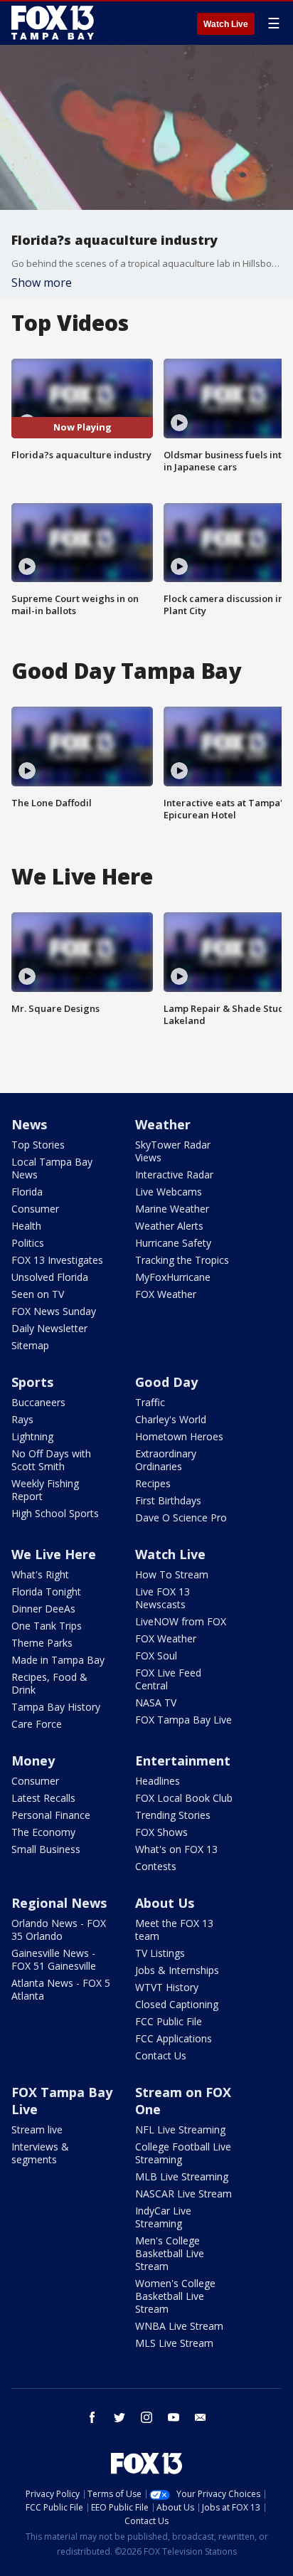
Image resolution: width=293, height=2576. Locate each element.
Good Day (166, 1382)
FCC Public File (169, 2021)
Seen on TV (38, 1294)
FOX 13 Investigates (57, 1260)
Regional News (59, 1903)
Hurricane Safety (173, 1243)
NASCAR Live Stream (183, 2194)
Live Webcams (169, 1192)
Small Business (46, 1849)
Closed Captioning (177, 2004)
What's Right (40, 1574)
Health (26, 1226)
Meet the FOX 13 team (174, 1930)
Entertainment (183, 1761)
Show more (42, 283)
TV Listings (160, 1953)
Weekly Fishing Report (45, 1490)
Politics (28, 1243)
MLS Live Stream (174, 2343)
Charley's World (171, 1419)
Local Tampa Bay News (52, 1168)
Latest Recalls (43, 1798)
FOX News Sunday (54, 1311)
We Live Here (54, 1554)
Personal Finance (51, 1815)
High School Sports (55, 1513)
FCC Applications (174, 2038)
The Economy (43, 1832)
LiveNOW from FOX (181, 1621)
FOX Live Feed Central (168, 1679)
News (29, 1124)
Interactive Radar (174, 1174)
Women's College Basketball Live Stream (175, 2296)
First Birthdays (168, 1500)
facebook (92, 2417)
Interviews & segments (40, 2153)
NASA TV (156, 1703)
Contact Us (161, 2055)
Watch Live (226, 24)
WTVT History (167, 1987)
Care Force (37, 1724)
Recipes (153, 1483)
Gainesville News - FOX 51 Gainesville (54, 1959)
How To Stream (172, 1574)
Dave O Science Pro (181, 1517)
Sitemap (30, 1345)
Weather (163, 1124)
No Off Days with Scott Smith (51, 1460)
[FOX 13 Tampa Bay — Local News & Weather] (53, 23)
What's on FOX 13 (176, 1849)
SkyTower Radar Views (173, 1151)
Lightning (32, 1436)
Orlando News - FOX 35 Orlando (59, 1930)
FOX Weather (166, 1294)
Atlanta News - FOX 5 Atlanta (61, 1989)
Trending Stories (173, 1815)
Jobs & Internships (177, 1970)
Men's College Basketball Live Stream (170, 2253)
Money (33, 1761)
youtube (174, 2417)
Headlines (158, 1781)
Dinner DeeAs (43, 1609)
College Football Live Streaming (183, 2153)
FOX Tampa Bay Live (183, 1720)
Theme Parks (42, 1643)
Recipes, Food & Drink (49, 1683)
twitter (119, 2417)
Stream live (37, 2129)
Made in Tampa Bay (58, 1660)
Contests (156, 1866)
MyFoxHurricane (173, 1277)
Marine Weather (172, 1209)
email (201, 2417)
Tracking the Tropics (182, 1260)
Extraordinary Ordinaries (166, 1460)
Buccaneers (38, 1402)
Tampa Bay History (56, 1707)
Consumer (35, 1209)
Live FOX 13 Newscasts (163, 1598)
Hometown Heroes (179, 1436)
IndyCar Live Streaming (163, 2217)
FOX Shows (161, 1832)
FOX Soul (156, 1656)
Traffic (150, 1402)
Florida (27, 1192)
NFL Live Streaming (180, 2129)
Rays (22, 1419)
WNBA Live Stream (179, 2326)
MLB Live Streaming (182, 2176)
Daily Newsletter (49, 1328)
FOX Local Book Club (184, 1798)
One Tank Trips (47, 1626)
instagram (146, 2417)
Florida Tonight (46, 1591)
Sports (32, 1382)
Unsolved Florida (50, 1277)
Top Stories (38, 1145)
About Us (165, 1903)
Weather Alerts (169, 1226)
